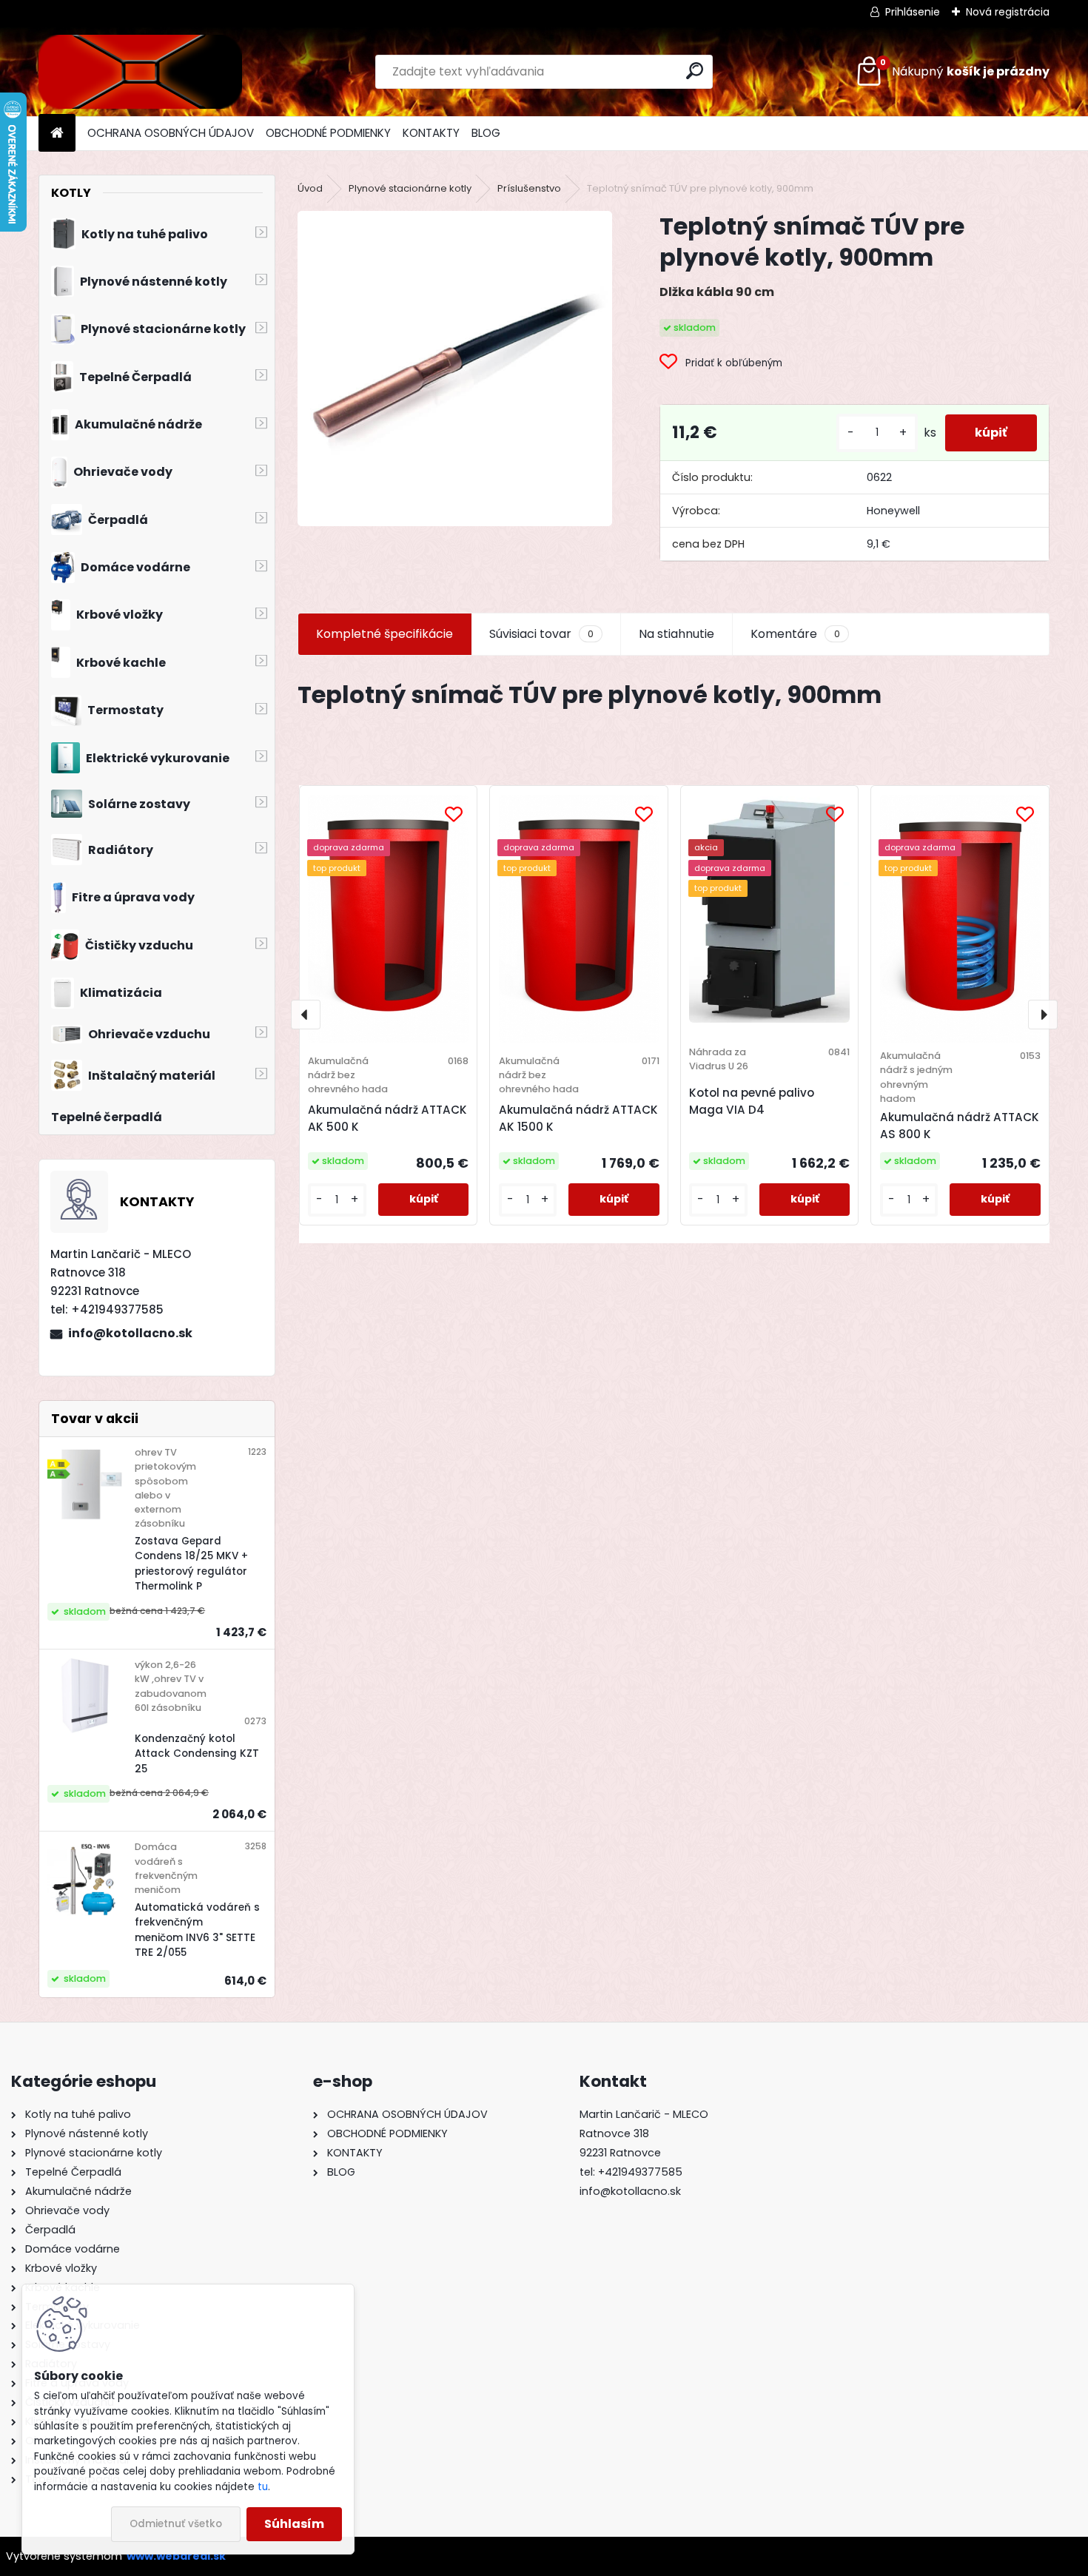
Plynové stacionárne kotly (410, 188)
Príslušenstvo (529, 188)
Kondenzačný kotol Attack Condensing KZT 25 (197, 1754)
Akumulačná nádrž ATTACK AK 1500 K (578, 1118)
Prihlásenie (913, 12)
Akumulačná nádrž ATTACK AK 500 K (387, 1118)
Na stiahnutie (676, 634)
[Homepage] (57, 134)
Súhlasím (294, 2524)
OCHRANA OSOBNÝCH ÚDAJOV (171, 133)
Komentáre (795, 634)
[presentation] (306, 1015)
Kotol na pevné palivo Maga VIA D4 (752, 1101)
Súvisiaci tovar (541, 634)
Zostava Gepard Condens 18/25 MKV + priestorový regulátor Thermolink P (191, 1564)
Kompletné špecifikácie (385, 634)
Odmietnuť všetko (176, 2524)
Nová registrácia (1008, 12)
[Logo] (140, 72)
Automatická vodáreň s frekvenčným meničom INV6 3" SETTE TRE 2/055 (197, 1930)
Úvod (310, 188)
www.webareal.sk (176, 2556)
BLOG (486, 133)
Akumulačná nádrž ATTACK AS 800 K (960, 1126)
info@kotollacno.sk (130, 1333)
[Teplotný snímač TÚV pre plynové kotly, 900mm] (455, 368)
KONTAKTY (431, 133)
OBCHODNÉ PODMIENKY (328, 133)
